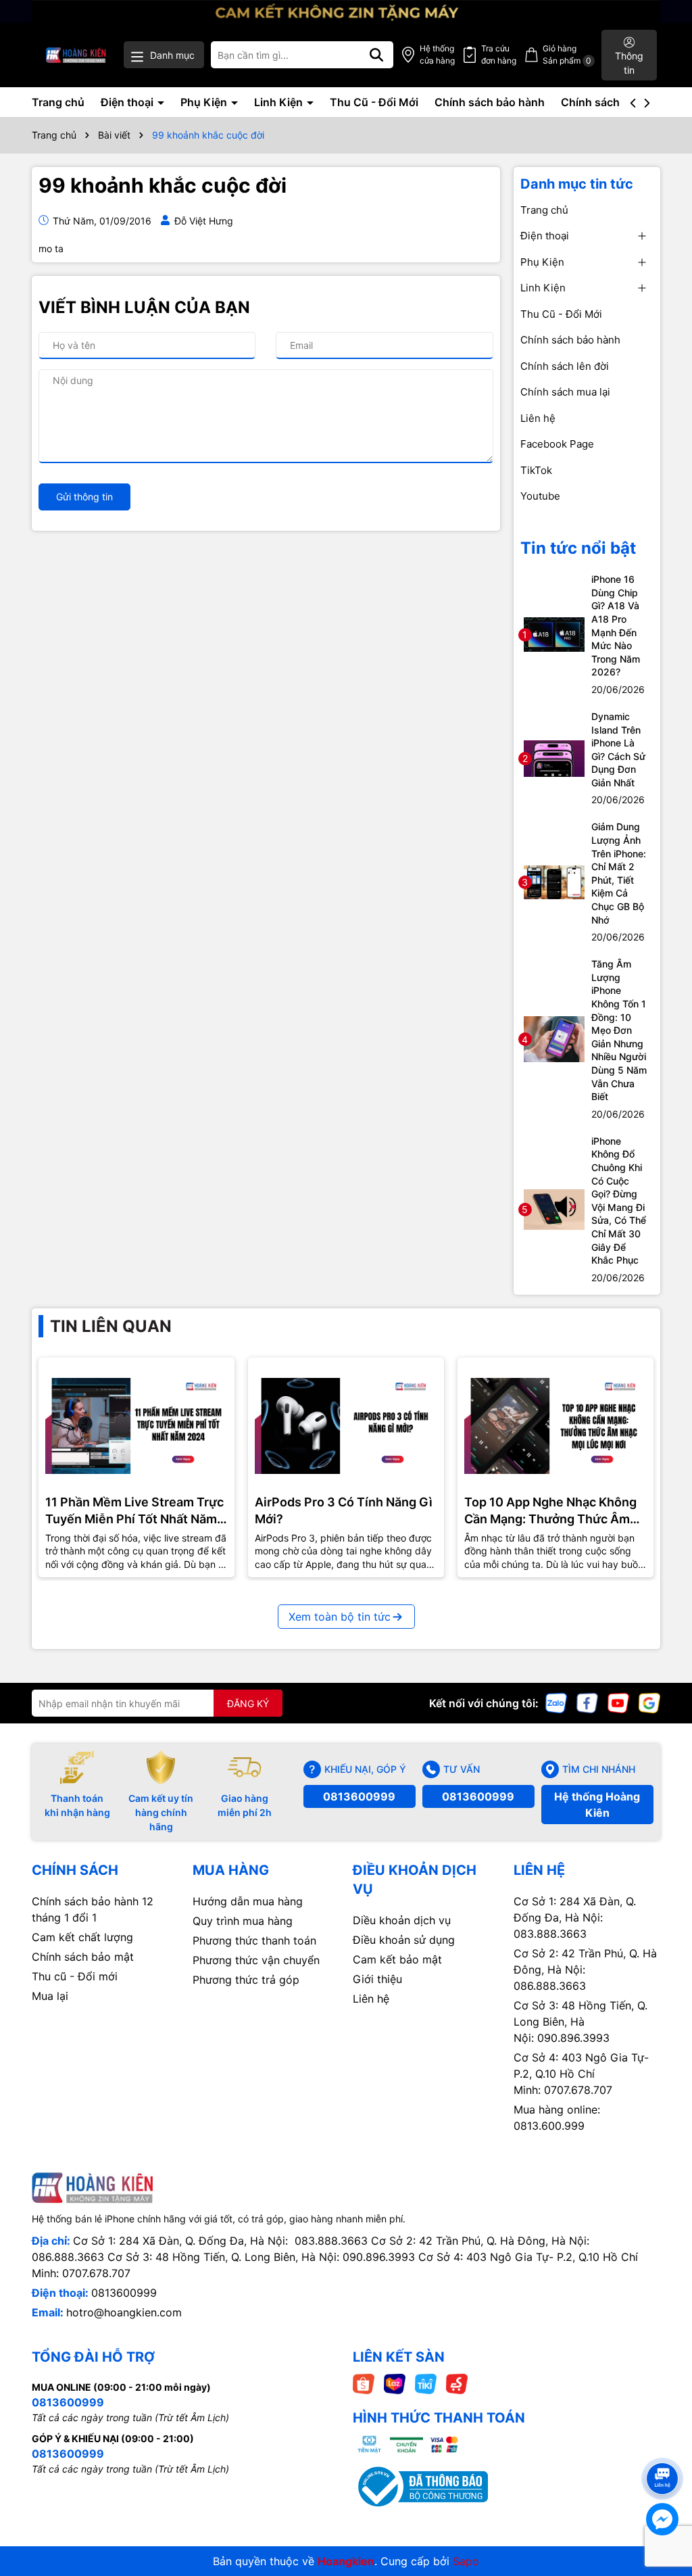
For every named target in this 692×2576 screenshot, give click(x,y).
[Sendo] (457, 2383)
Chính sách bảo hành (490, 102)
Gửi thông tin (84, 497)
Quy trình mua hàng (243, 1921)
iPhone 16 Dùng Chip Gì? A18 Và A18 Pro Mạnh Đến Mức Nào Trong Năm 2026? (616, 625)
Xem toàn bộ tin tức (340, 1617)
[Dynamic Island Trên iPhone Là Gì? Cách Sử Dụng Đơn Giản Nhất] (554, 758)
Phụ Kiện (205, 102)
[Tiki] (426, 2383)
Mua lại (50, 1996)
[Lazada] (395, 2383)
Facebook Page (557, 444)
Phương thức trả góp (246, 1980)
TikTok (536, 470)
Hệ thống (437, 54)
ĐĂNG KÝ (248, 1703)
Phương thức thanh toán (254, 1940)
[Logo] (76, 55)
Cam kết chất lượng (82, 1937)
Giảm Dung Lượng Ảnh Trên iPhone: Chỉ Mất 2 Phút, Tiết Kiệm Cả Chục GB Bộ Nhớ (619, 873)
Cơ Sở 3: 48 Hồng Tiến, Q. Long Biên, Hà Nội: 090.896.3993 (580, 2022)
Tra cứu (499, 54)
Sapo (466, 2561)
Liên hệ (538, 418)
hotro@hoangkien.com (124, 2312)
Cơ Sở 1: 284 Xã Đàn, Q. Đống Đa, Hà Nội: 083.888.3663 (575, 1917)
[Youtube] (618, 1702)
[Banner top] (346, 10)
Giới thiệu (377, 1979)
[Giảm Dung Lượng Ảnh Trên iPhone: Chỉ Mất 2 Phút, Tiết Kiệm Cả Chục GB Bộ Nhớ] (554, 881)
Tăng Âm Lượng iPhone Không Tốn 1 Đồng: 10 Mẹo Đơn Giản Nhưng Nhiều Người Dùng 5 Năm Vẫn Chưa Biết (619, 1030)
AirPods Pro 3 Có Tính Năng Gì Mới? (344, 1510)
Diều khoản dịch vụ (402, 1920)
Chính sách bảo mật (83, 1957)
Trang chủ (58, 102)
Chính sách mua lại (565, 392)
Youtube (540, 496)
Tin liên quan (111, 1326)
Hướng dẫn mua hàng (248, 1901)
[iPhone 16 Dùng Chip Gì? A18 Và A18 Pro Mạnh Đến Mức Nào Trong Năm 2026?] (554, 633)
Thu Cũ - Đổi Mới (374, 102)
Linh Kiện (280, 102)
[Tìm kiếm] (376, 55)
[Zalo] (556, 1702)
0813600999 (359, 1796)
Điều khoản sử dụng (404, 1940)
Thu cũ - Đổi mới (75, 1976)
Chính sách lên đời (609, 102)
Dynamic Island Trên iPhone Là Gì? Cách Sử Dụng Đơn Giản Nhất (618, 749)
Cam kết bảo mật (397, 1959)
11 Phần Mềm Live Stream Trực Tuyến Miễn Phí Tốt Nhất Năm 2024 (134, 1511)
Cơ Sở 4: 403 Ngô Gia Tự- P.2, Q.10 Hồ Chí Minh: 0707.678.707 (581, 2074)
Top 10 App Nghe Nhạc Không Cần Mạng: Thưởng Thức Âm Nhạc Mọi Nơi (550, 1511)
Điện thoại (128, 102)
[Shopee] (364, 2383)
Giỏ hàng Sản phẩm (567, 54)
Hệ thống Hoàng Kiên (597, 1805)
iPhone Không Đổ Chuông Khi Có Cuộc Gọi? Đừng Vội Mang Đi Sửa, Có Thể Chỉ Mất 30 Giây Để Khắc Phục (619, 1200)
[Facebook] (587, 1702)
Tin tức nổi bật (578, 548)
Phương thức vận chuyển (256, 1960)
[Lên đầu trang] (663, 2454)
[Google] (649, 1702)
